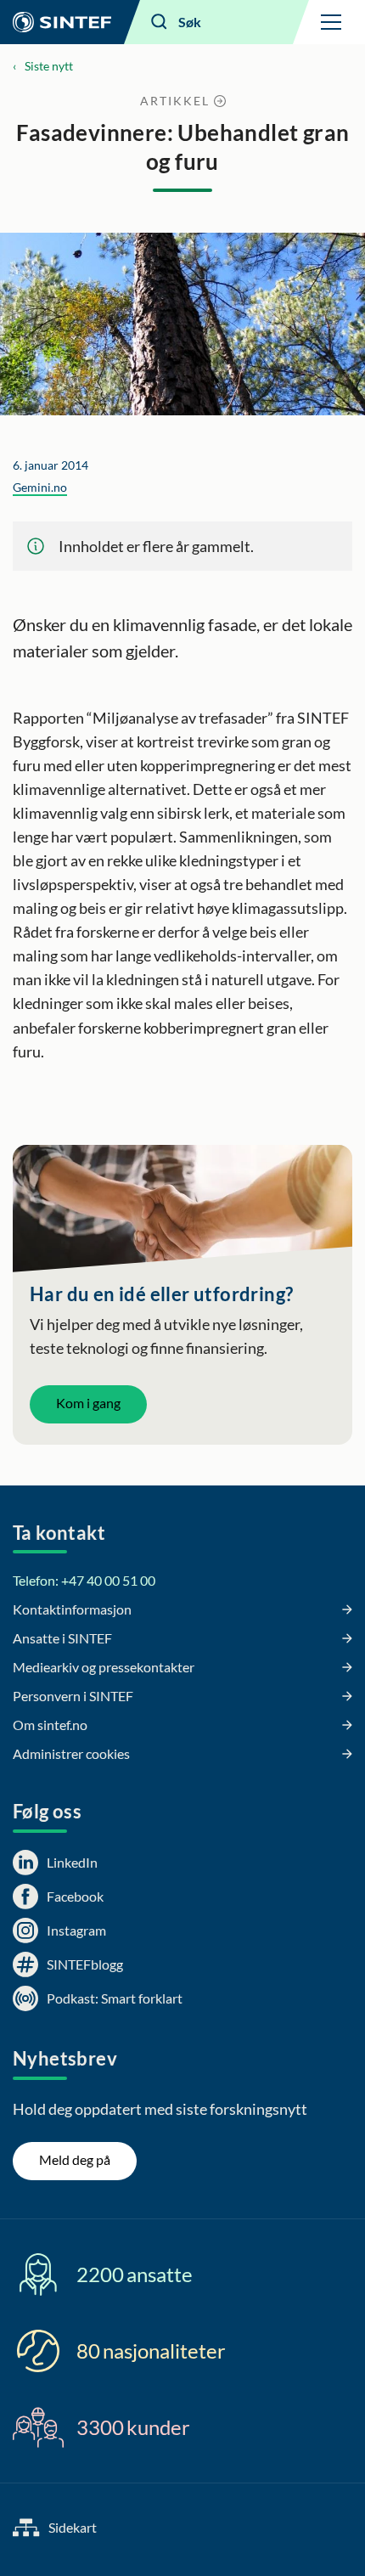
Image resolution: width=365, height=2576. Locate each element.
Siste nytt (49, 66)
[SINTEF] (62, 22)
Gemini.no (40, 487)
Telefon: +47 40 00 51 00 (84, 1580)
